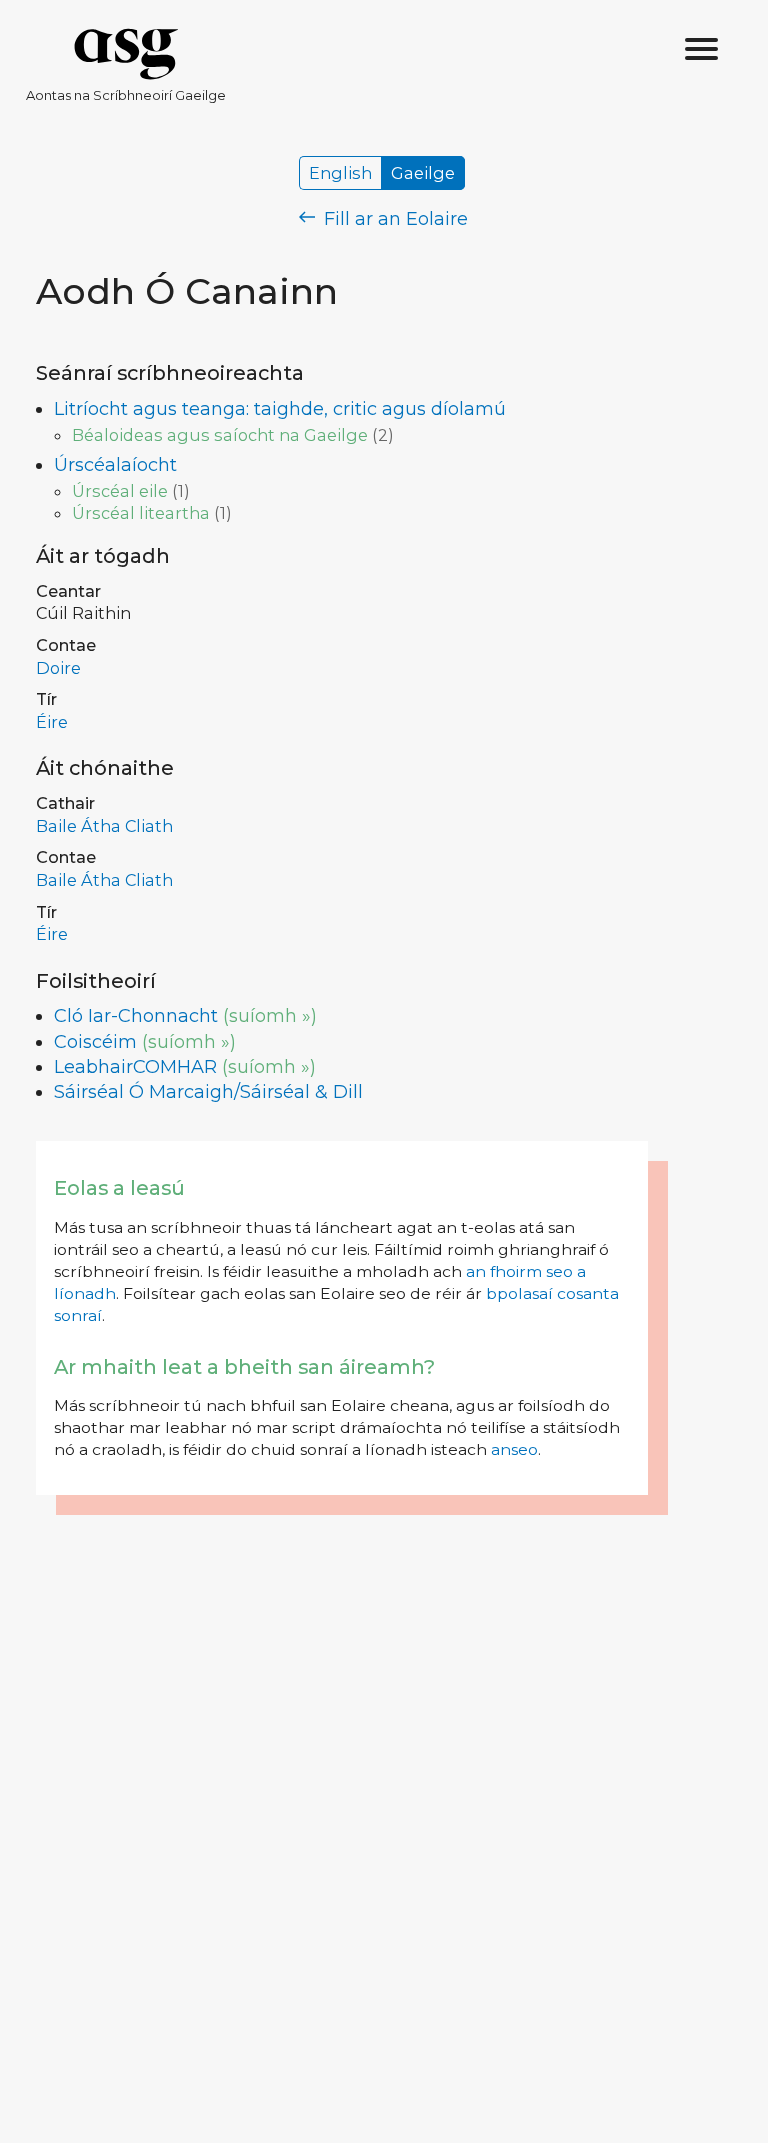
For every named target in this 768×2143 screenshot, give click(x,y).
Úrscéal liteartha (141, 513)
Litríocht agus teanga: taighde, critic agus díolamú (280, 409)
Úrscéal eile (120, 491)
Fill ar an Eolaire (393, 219)
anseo (514, 1449)
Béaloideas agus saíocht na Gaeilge (220, 435)
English (340, 173)
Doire (58, 668)
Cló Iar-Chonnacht (136, 1016)
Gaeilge (423, 173)
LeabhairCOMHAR (135, 1067)
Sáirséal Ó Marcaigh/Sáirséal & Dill (208, 1092)
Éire (52, 722)
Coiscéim (95, 1042)
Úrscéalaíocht (115, 465)
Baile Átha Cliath (104, 826)
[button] (702, 50)
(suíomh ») (270, 1016)
